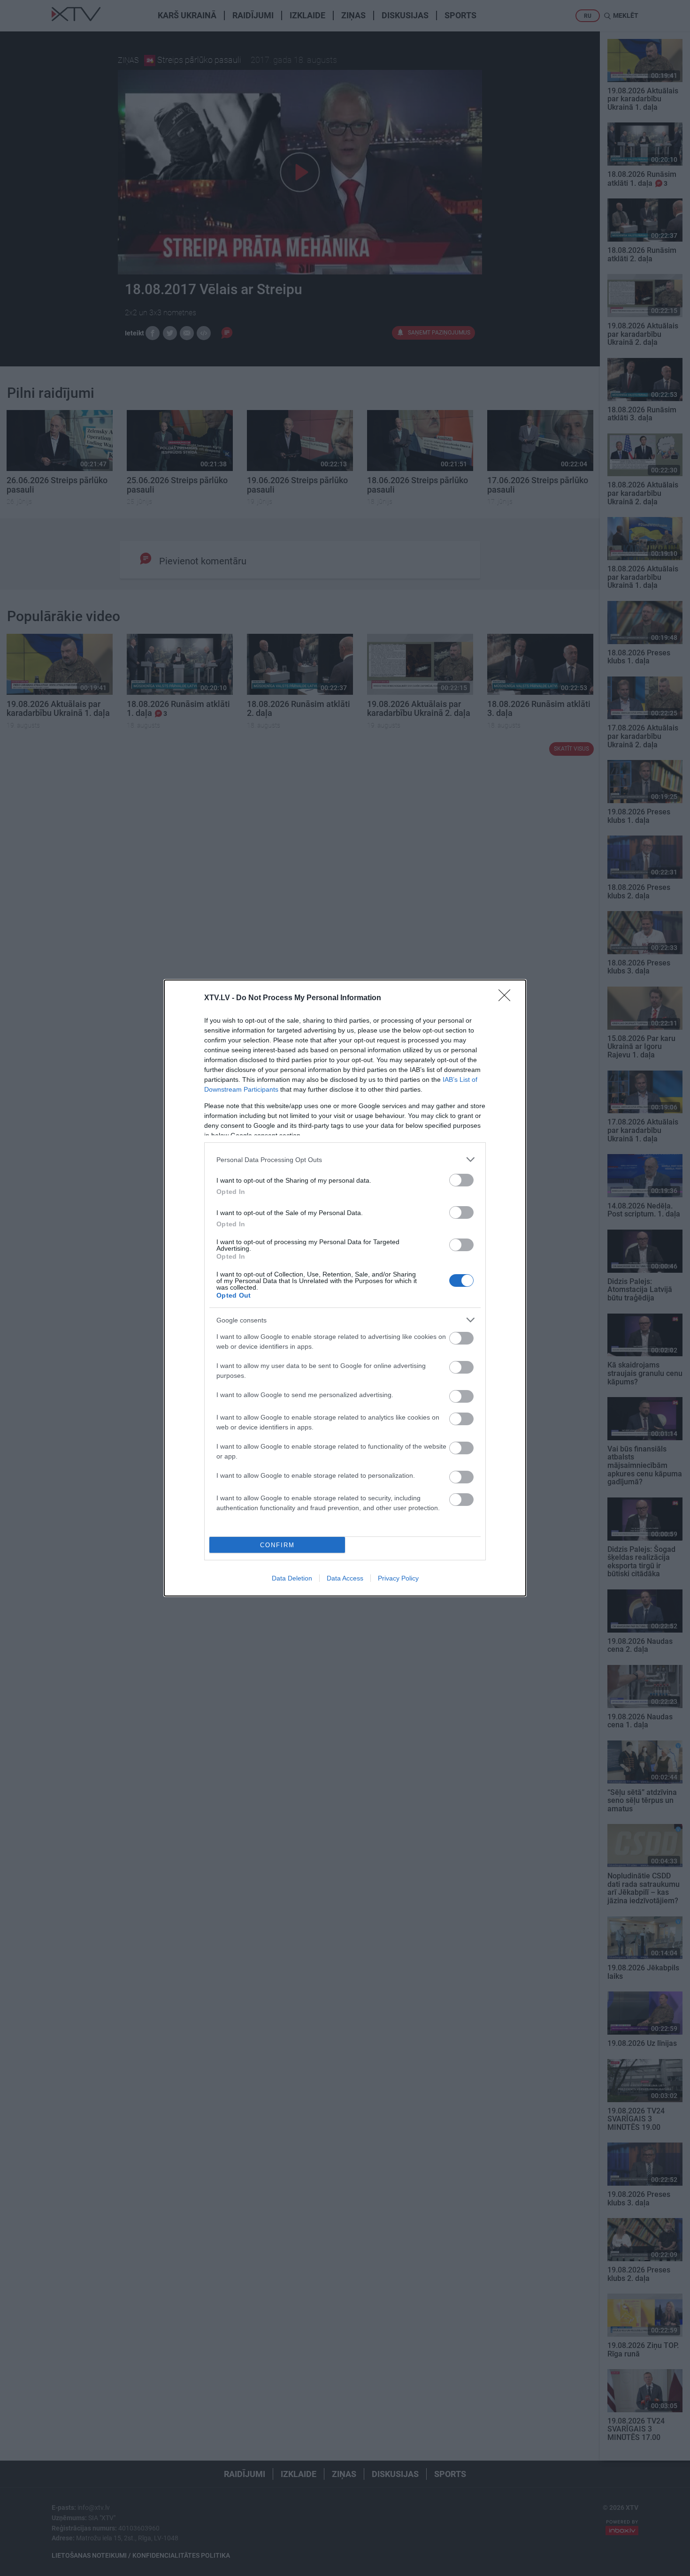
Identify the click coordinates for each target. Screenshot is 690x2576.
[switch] (461, 1180)
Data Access (345, 1578)
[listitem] (345, 1159)
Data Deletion (292, 1578)
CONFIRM (277, 1545)
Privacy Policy (398, 1578)
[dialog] (345, 1288)
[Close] (507, 998)
